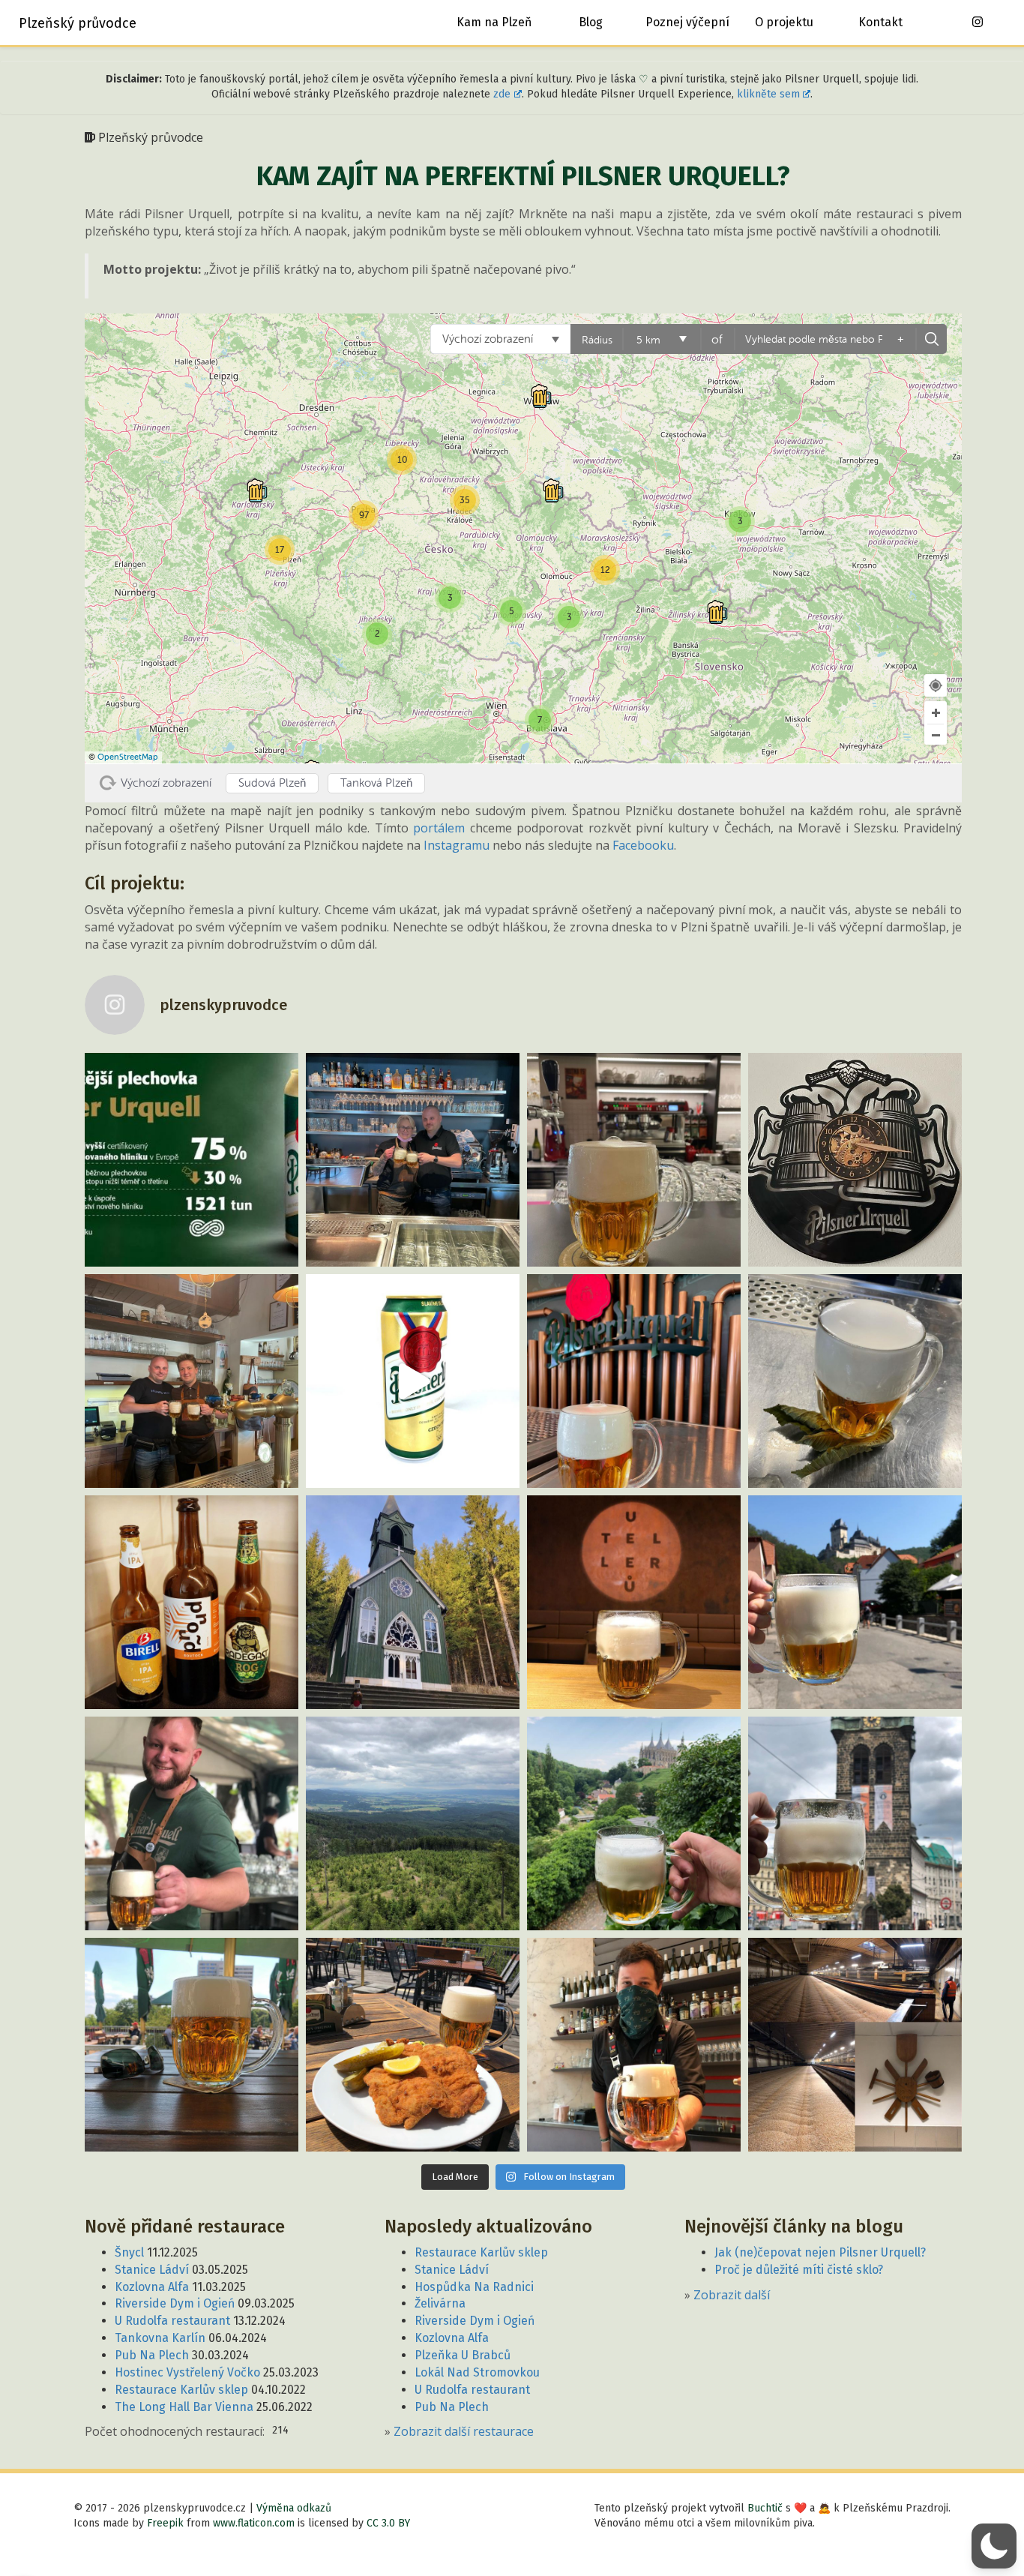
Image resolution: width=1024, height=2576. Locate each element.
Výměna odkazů (294, 2508)
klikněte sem (768, 94)
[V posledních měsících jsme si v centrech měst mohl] (855, 1823)
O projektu (784, 22)
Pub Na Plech (152, 2355)
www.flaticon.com (254, 2523)
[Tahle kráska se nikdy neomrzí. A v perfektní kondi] (634, 1602)
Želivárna (440, 2303)
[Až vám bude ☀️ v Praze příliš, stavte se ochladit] (192, 1823)
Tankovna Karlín (160, 2338)
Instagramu (457, 845)
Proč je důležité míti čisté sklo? (799, 2270)
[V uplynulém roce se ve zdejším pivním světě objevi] (192, 1602)
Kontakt (880, 22)
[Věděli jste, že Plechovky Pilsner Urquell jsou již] (192, 1160)
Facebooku (643, 845)
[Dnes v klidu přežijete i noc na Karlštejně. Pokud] (855, 1602)
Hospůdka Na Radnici (474, 2287)
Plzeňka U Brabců (463, 2355)
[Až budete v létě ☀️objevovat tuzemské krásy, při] (634, 1823)
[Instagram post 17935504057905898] (634, 1160)
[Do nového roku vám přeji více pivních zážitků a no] (413, 1602)
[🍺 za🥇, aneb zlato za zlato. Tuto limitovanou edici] (413, 1381)
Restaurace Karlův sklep (181, 2390)
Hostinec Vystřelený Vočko (187, 2372)
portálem (439, 828)
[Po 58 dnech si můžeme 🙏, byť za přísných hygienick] (634, 2045)
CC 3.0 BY (388, 2523)
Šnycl (129, 2252)
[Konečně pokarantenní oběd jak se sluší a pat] (413, 2045)
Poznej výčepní (687, 22)
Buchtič (765, 2508)
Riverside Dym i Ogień (175, 2303)
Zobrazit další (732, 2295)
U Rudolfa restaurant (172, 2321)
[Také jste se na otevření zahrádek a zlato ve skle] (192, 2045)
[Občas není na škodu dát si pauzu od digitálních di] (413, 1823)
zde (502, 94)
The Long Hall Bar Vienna (184, 2407)
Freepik (165, 2523)
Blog (591, 22)
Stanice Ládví (152, 2270)
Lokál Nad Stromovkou (477, 2372)
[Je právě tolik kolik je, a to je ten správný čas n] (855, 1160)
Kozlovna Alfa (152, 2287)
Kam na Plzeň (494, 22)
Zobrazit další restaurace (464, 2431)
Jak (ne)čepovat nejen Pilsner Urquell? (820, 2252)
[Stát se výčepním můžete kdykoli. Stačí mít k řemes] (413, 1160)
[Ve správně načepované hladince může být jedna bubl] (634, 1381)
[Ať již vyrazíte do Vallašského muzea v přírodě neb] (192, 1381)
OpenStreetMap (128, 757)
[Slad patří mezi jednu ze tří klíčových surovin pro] (855, 2045)
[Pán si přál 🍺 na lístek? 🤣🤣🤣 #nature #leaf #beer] (855, 1381)
